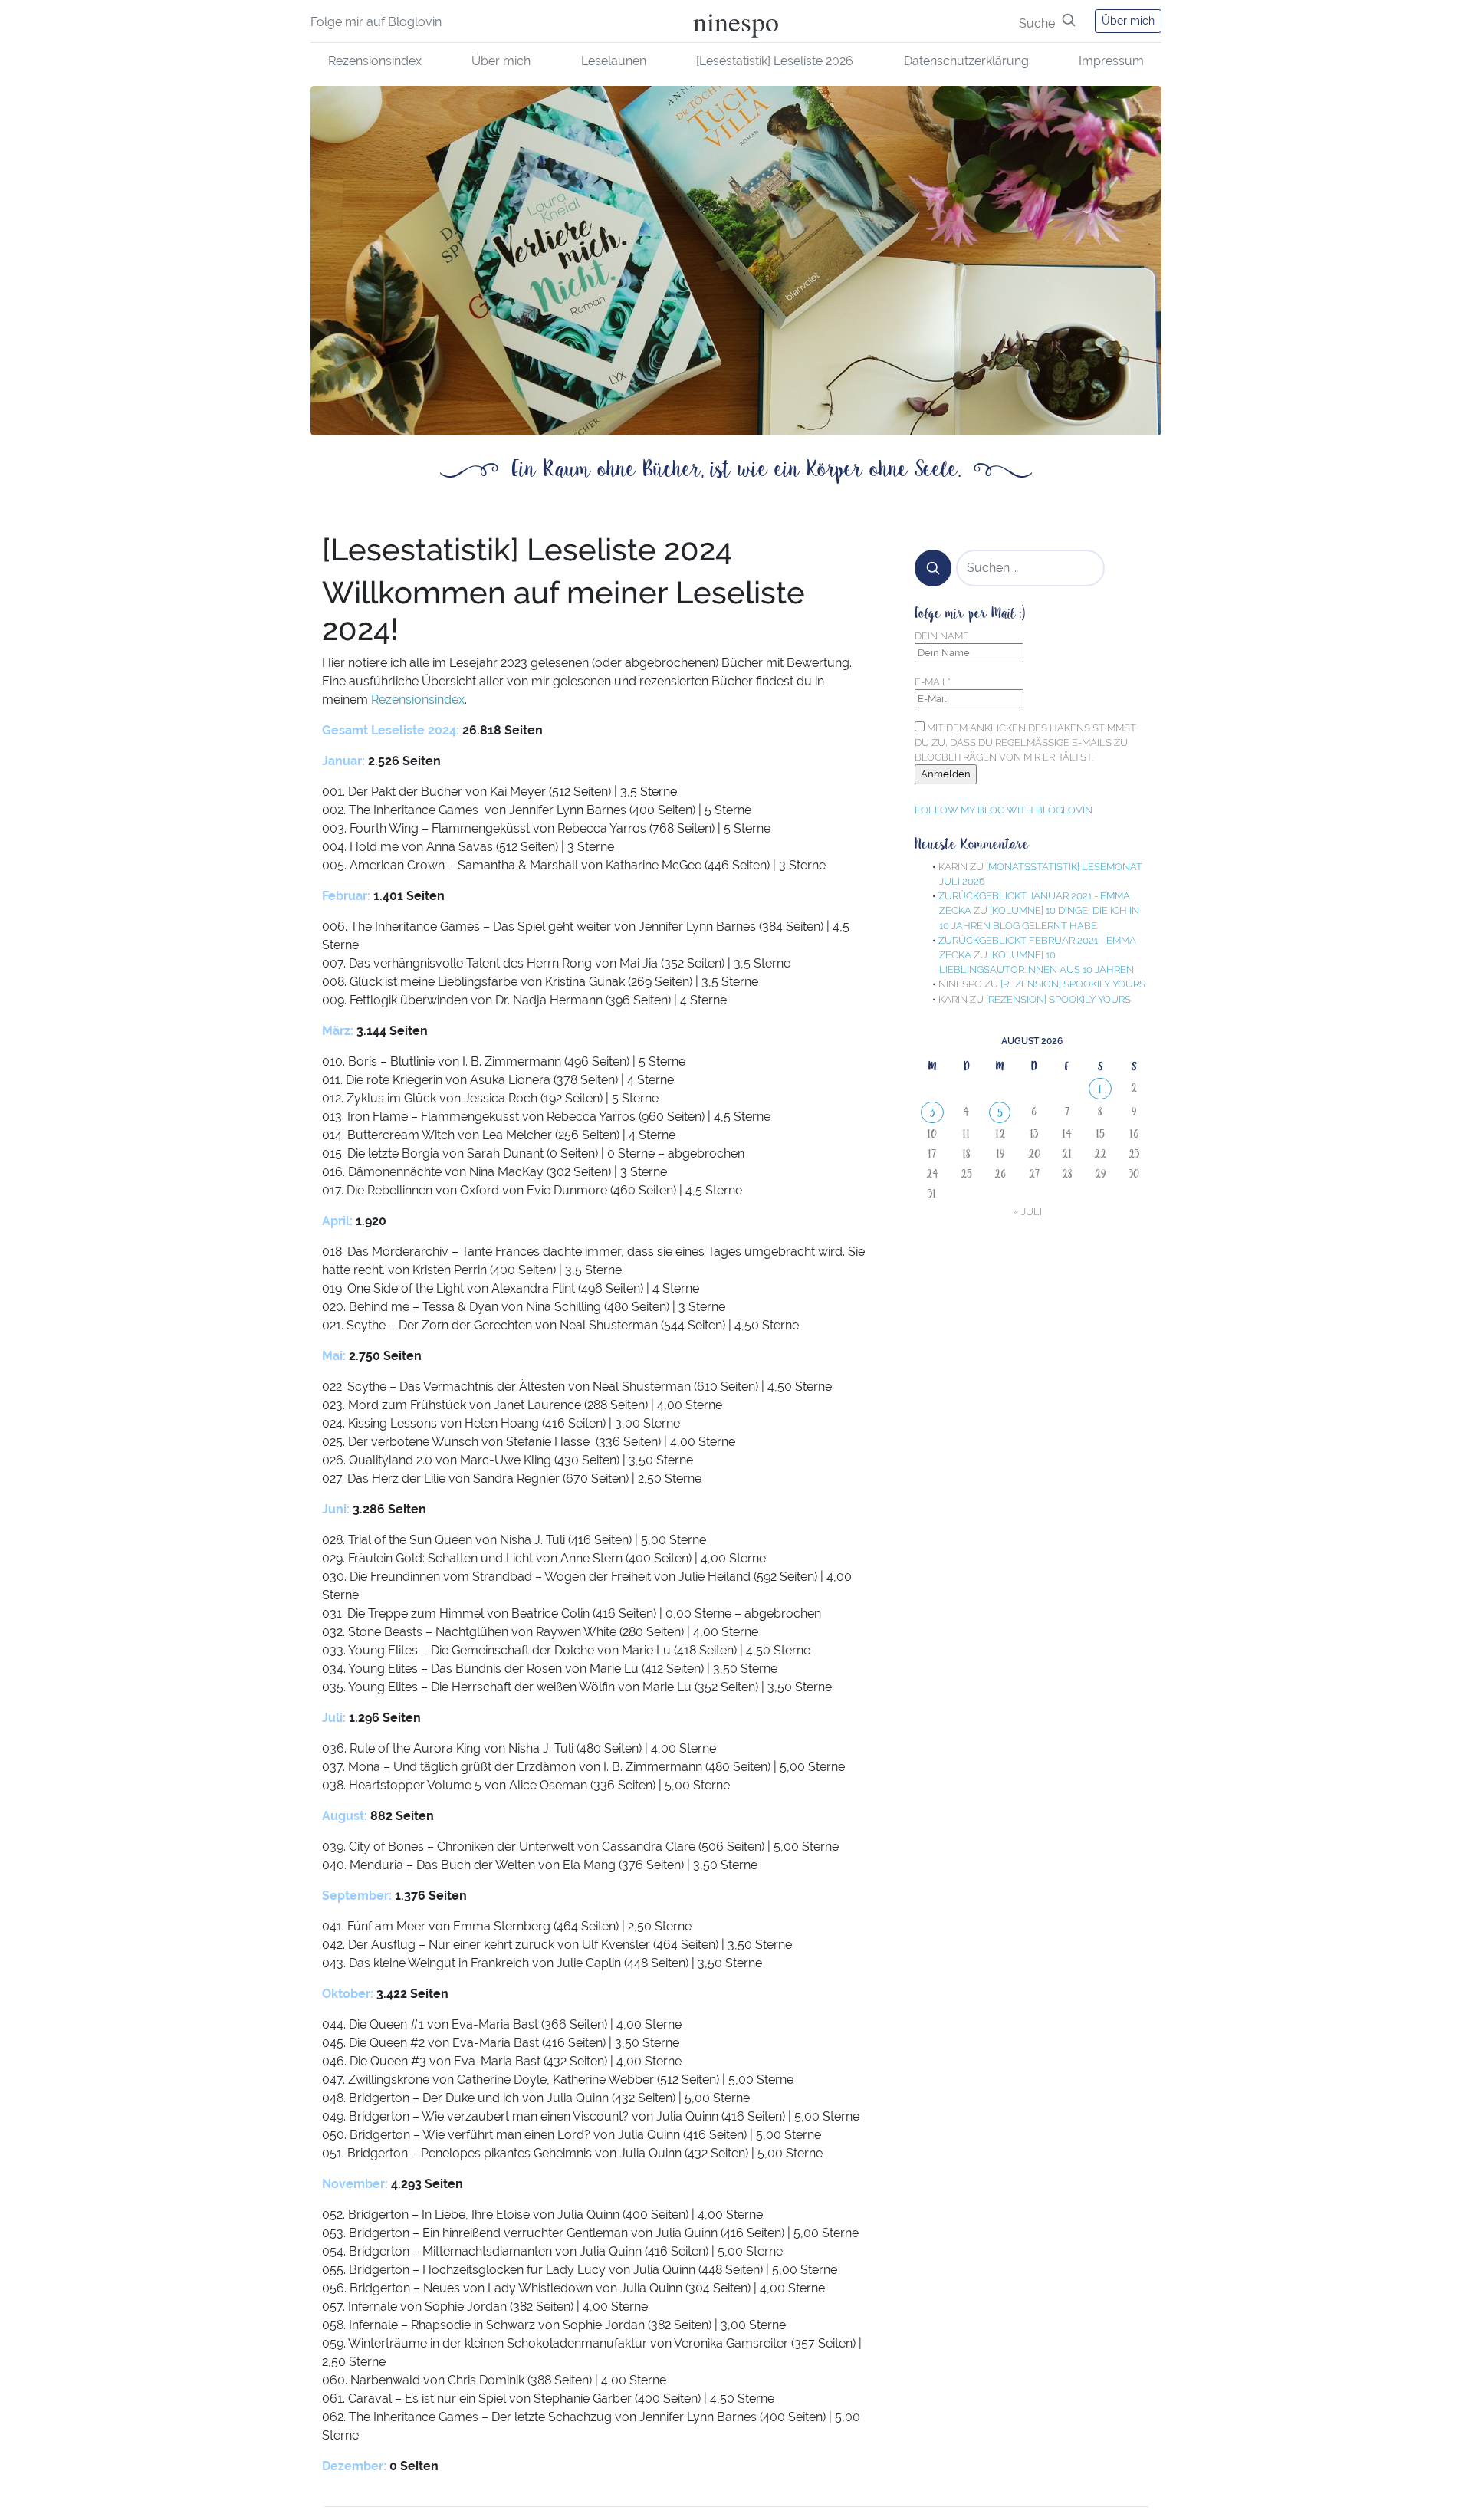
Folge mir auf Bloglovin (376, 22)
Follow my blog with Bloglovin (1004, 810)
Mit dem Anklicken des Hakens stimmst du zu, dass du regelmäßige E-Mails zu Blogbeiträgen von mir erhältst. (1025, 743)
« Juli (1028, 1212)
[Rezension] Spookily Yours (1073, 984)
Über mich (1128, 21)
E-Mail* (933, 682)
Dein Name (942, 636)
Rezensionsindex (375, 61)
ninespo (736, 21)
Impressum (1111, 61)
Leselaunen (614, 61)
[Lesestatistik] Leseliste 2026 (775, 61)
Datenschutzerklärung (966, 61)
